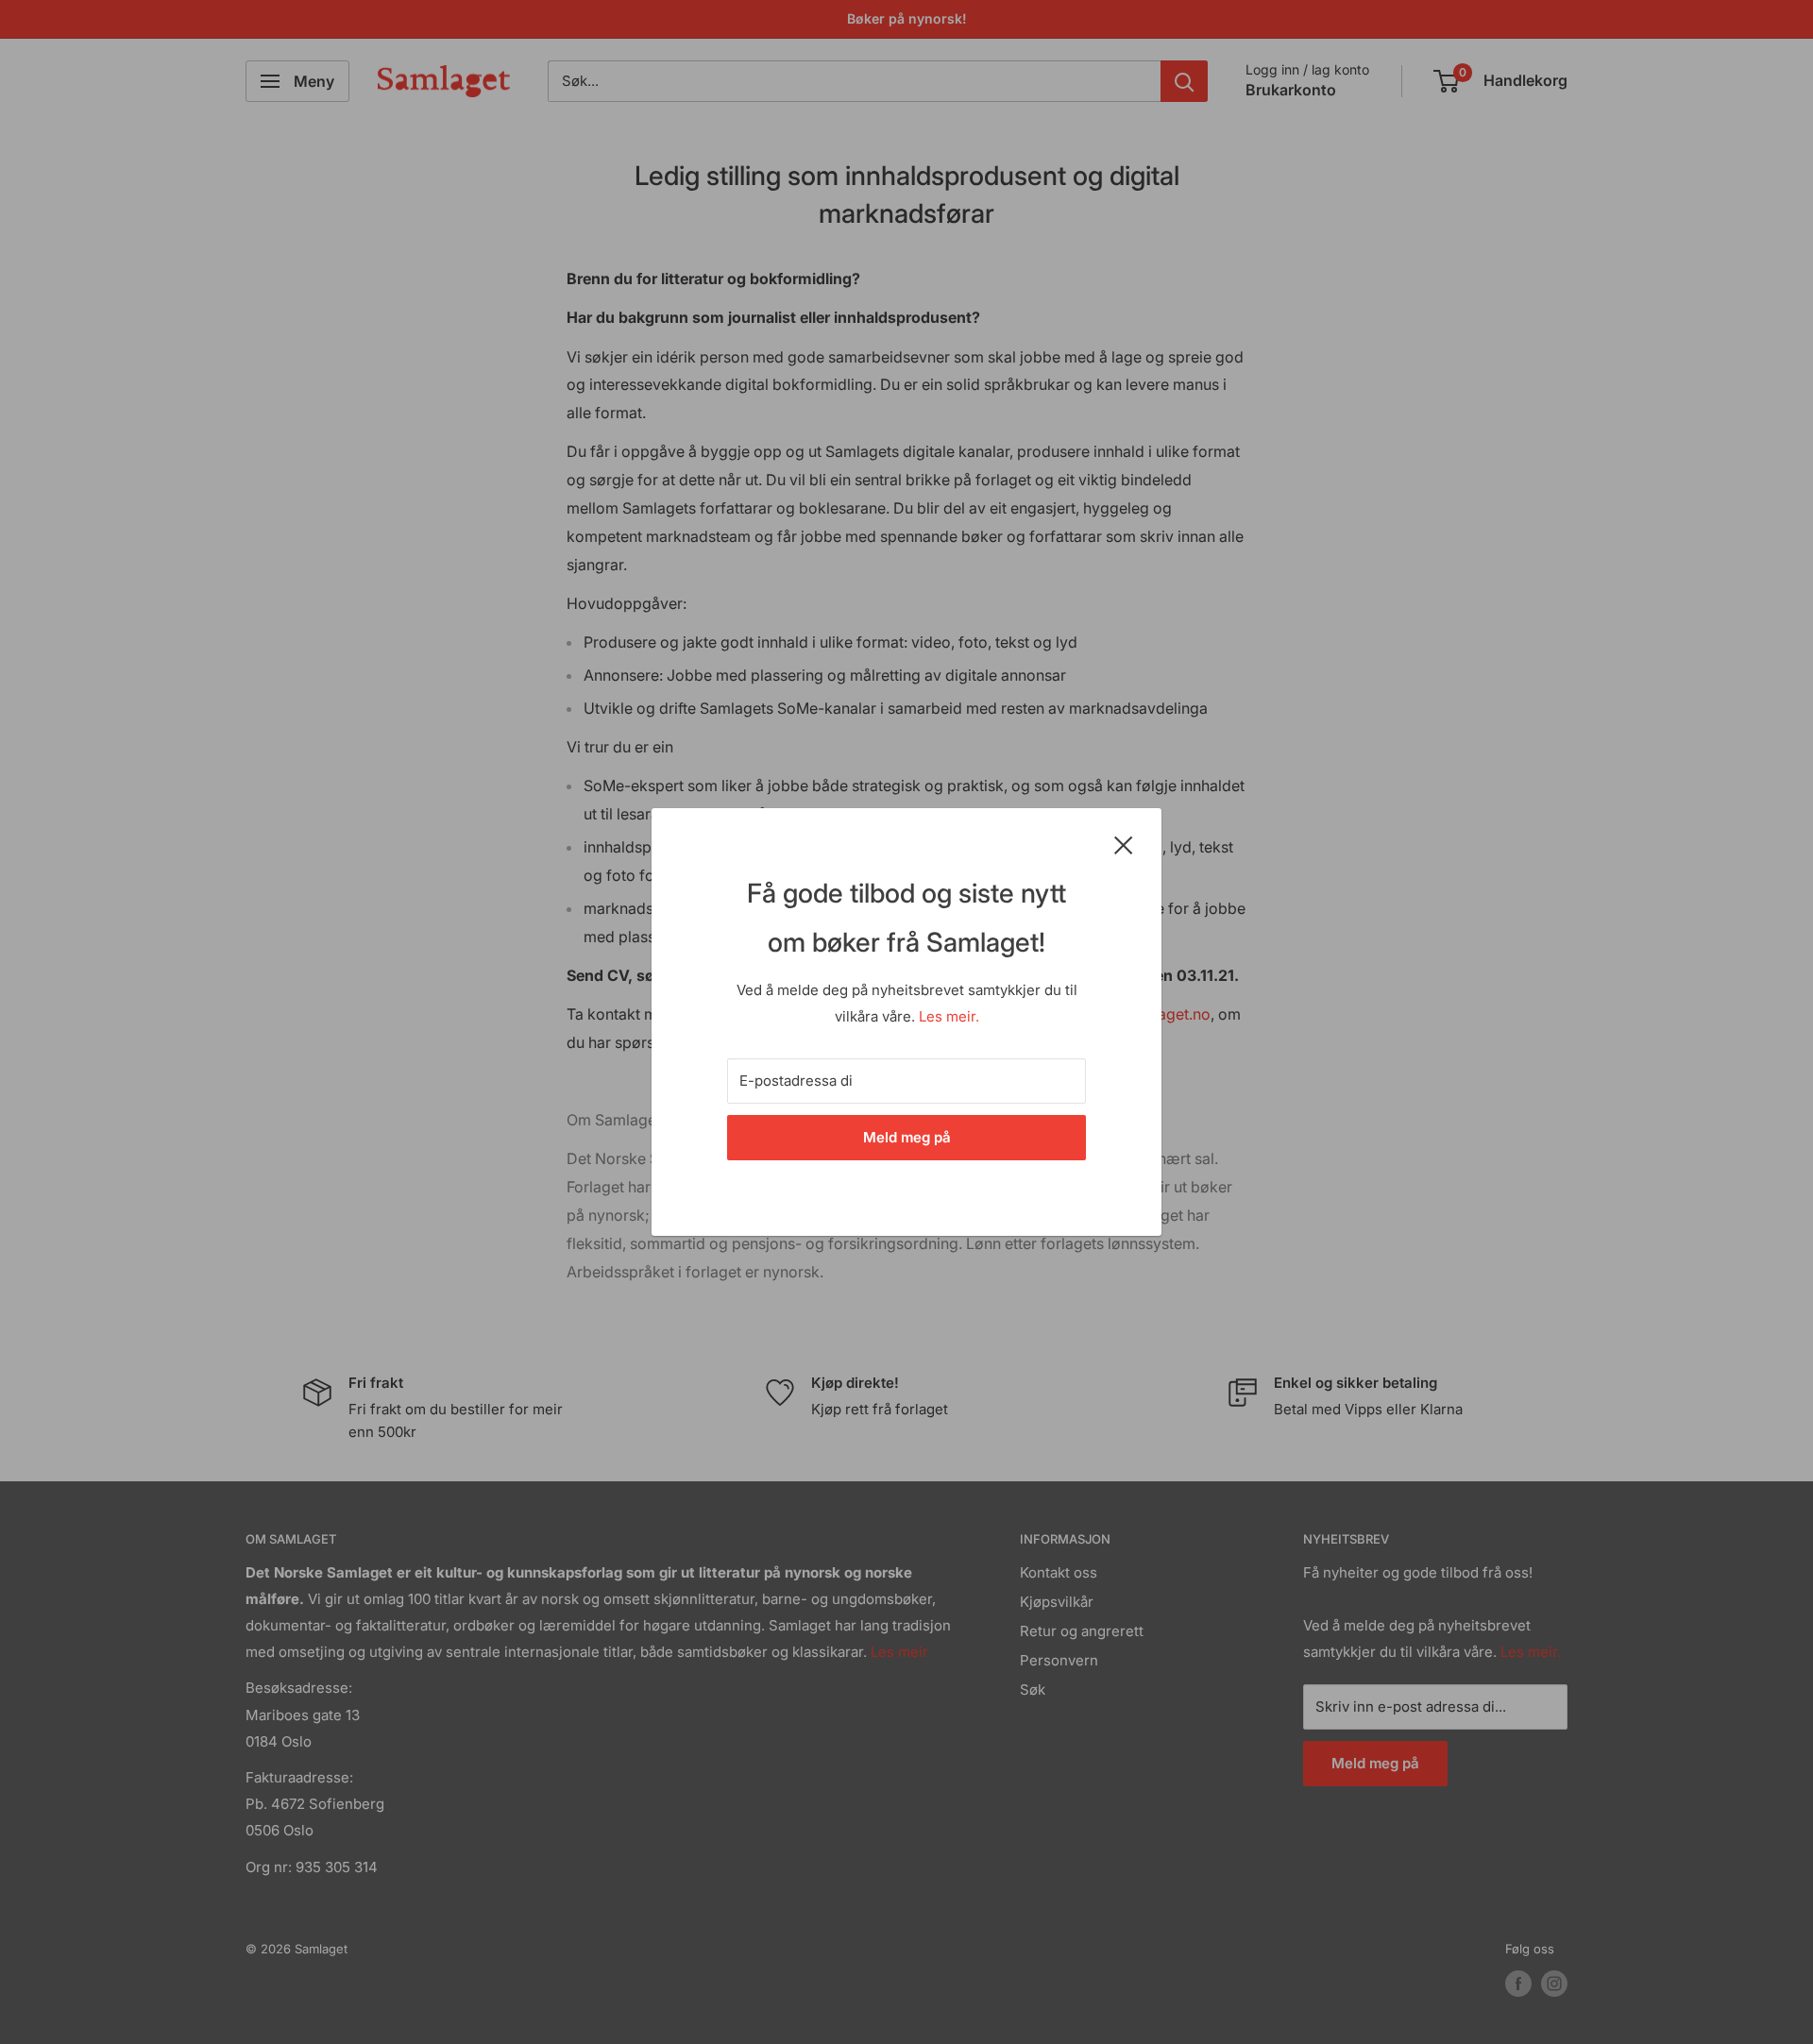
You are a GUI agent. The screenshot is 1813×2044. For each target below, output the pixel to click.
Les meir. (949, 1016)
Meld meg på (907, 1137)
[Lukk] (1124, 844)
